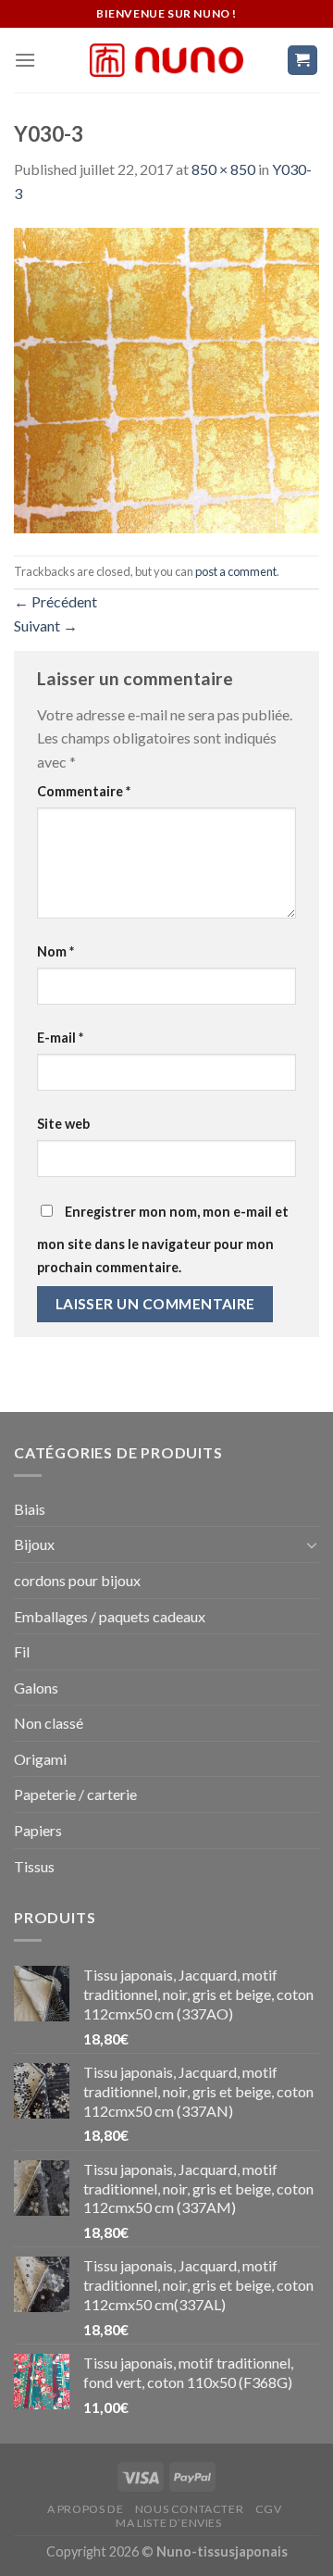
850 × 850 (223, 169)
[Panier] (303, 61)
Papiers (38, 1830)
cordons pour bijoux (77, 1580)
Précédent (55, 601)
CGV (269, 2509)
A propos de (86, 2509)
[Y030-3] (166, 378)
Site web (63, 1124)
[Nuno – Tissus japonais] (166, 60)
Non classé (49, 1723)
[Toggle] (312, 1544)
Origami (40, 1759)
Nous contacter (190, 2509)
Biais (30, 1509)
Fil (22, 1651)
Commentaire (84, 791)
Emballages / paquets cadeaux (110, 1616)
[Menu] (25, 60)
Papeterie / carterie (75, 1794)
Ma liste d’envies (168, 2523)
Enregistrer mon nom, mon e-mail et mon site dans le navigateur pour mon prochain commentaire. (163, 1240)
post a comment (236, 571)
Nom (55, 951)
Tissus (34, 1866)
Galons (36, 1688)
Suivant (46, 625)
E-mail (60, 1038)
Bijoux (34, 1544)
